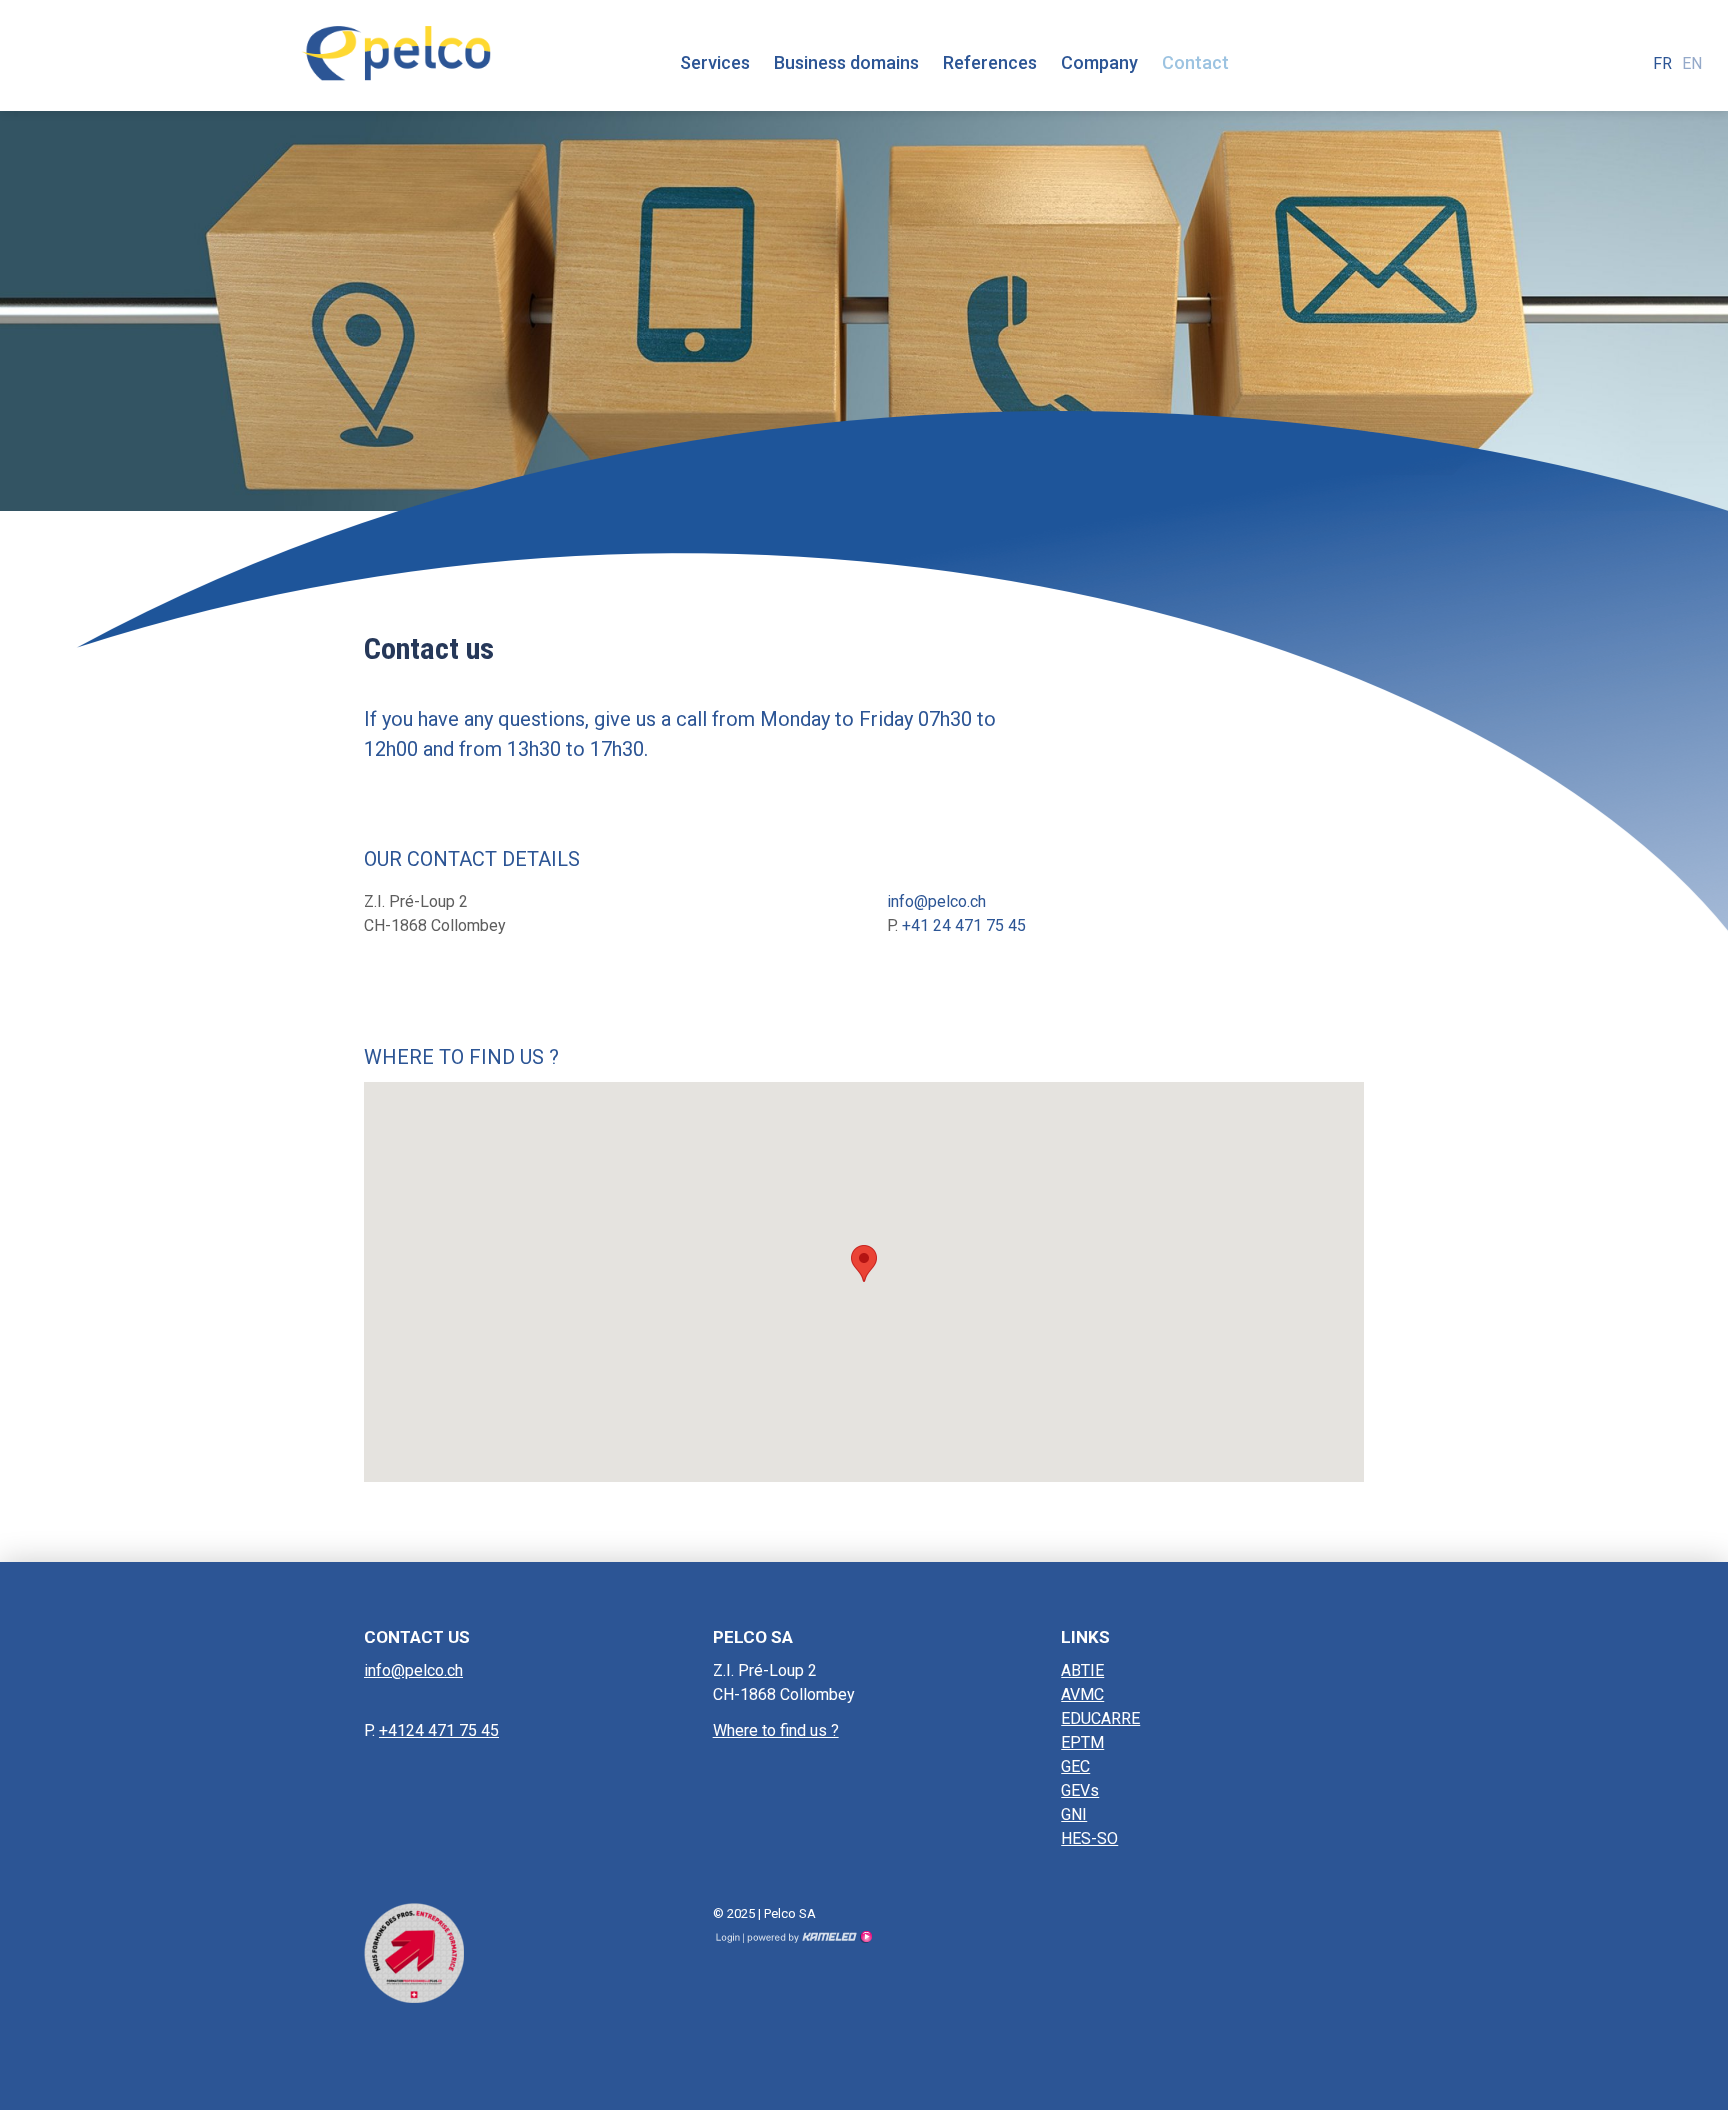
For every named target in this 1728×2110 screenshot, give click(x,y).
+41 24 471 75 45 (964, 925)
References (990, 62)
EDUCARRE (1100, 1718)
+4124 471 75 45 (439, 1730)
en (1692, 63)
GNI (1074, 1814)
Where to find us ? (776, 1730)
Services (715, 62)
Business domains (846, 62)
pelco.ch (396, 47)
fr (1662, 63)
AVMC (1082, 1694)
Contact (1195, 62)
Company (1099, 62)
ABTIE (1082, 1670)
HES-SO (1089, 1838)
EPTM (1082, 1742)
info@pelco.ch (936, 901)
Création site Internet (808, 1937)
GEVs (1080, 1790)
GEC (1075, 1766)
